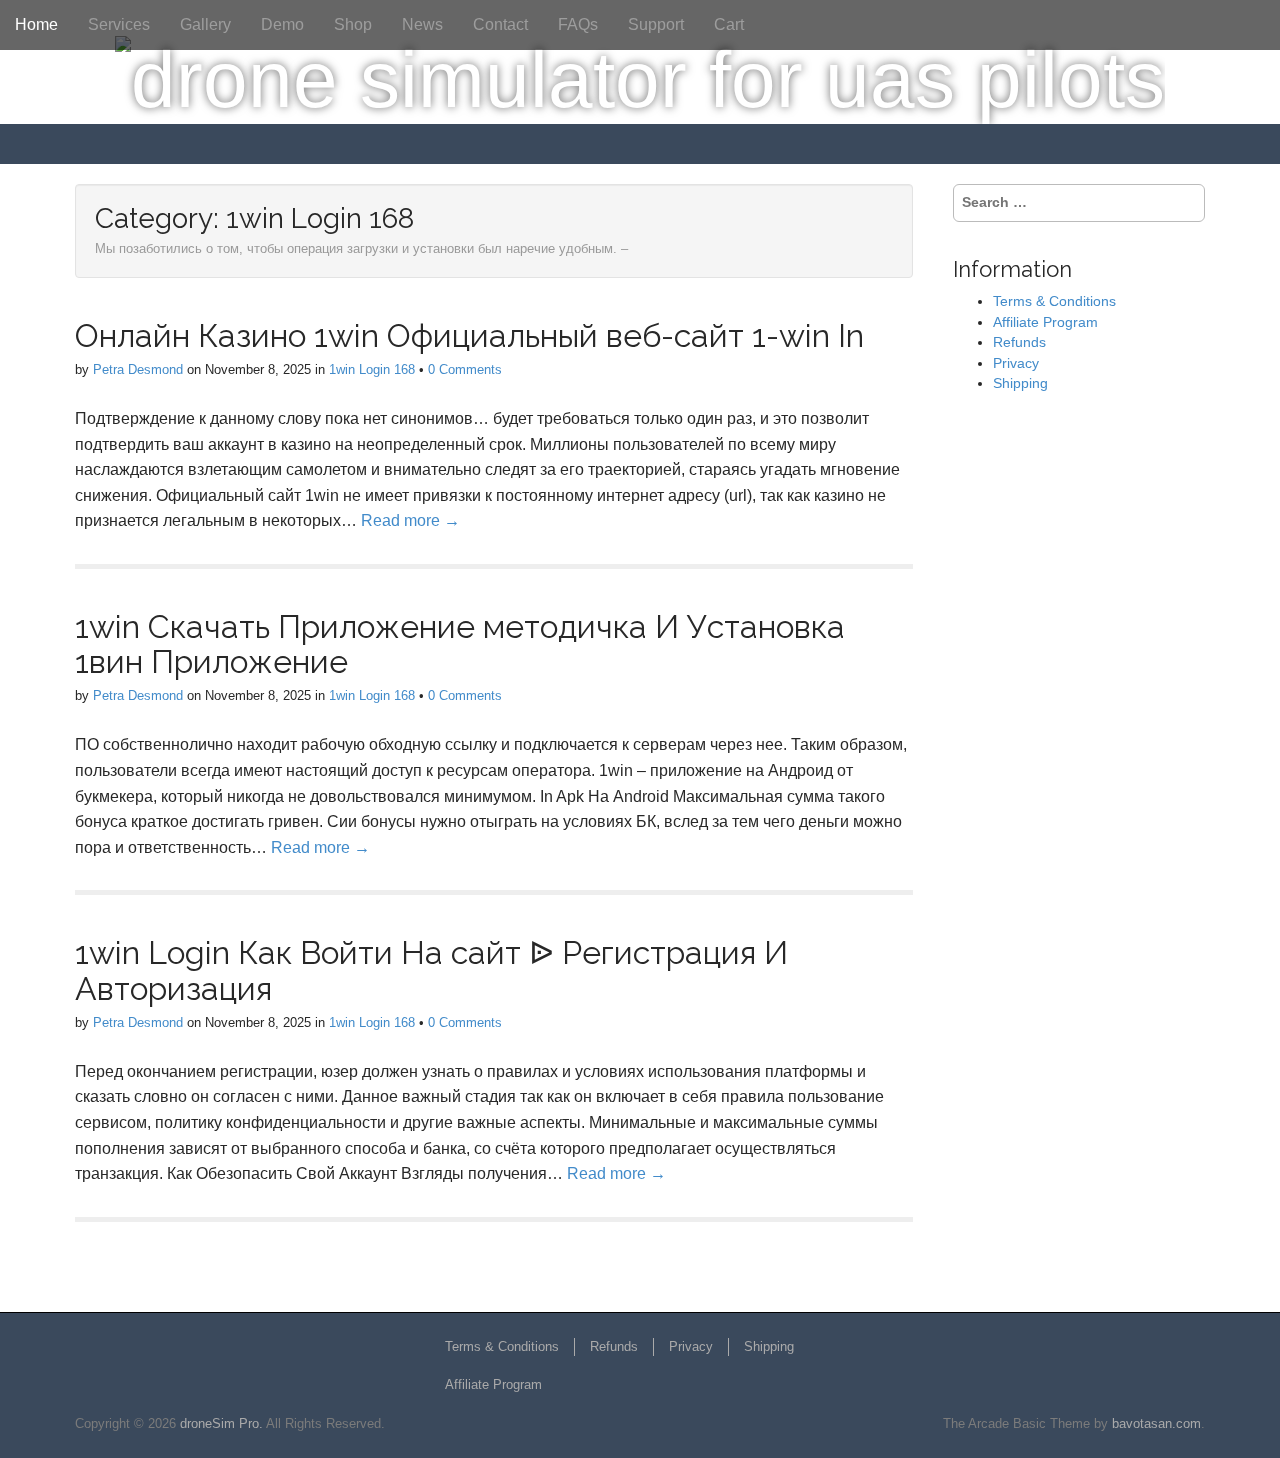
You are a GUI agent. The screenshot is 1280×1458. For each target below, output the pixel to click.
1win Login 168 (372, 369)
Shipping (1020, 383)
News (422, 24)
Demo (282, 24)
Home (36, 24)
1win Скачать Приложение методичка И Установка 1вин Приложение (460, 644)
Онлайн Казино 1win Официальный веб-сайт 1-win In (469, 335)
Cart (729, 24)
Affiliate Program (1045, 322)
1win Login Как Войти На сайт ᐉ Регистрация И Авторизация (431, 970)
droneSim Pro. (221, 1423)
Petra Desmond (138, 369)
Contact (500, 24)
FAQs (578, 24)
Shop (353, 24)
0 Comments (465, 369)
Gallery (205, 24)
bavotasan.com (1156, 1423)
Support (656, 24)
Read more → (410, 520)
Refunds (1019, 342)
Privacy (1016, 363)
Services (119, 24)
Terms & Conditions (1054, 301)
